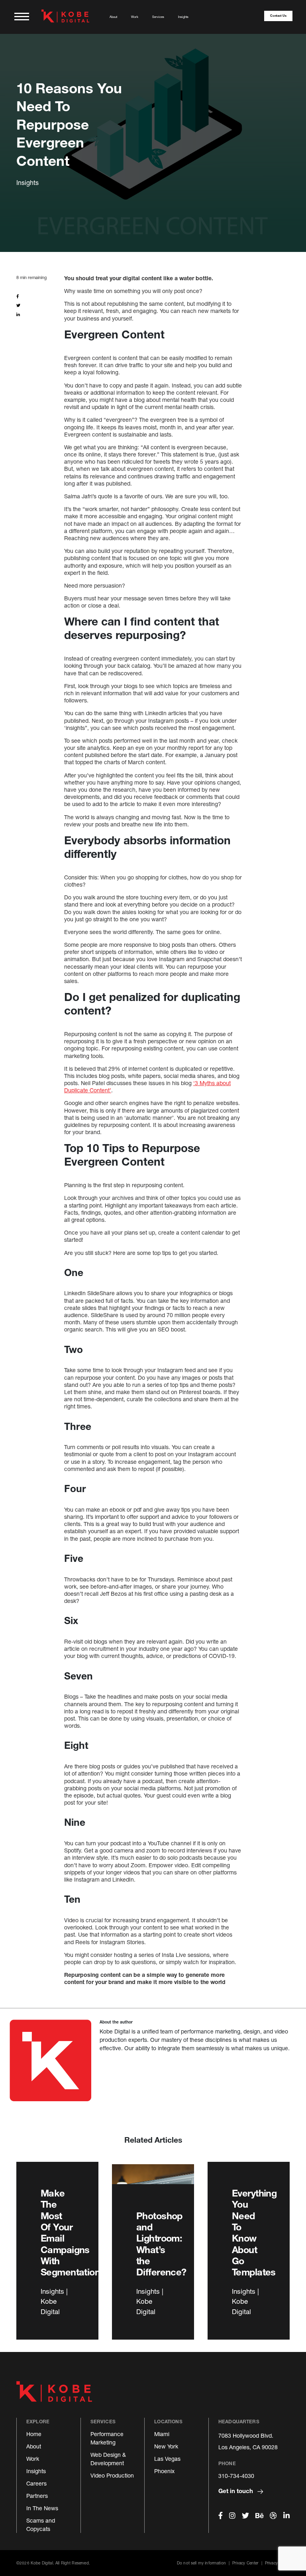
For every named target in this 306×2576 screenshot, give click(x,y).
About (113, 17)
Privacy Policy (277, 2563)
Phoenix (164, 2471)
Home (34, 2434)
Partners (37, 2496)
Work (135, 17)
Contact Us (278, 16)
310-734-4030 (236, 2476)
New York (166, 2446)
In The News (42, 2508)
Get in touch (236, 2491)
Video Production (112, 2475)
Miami (162, 2434)
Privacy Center (245, 2563)
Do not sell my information (201, 2563)
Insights (183, 17)
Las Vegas (167, 2459)
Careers (36, 2483)
